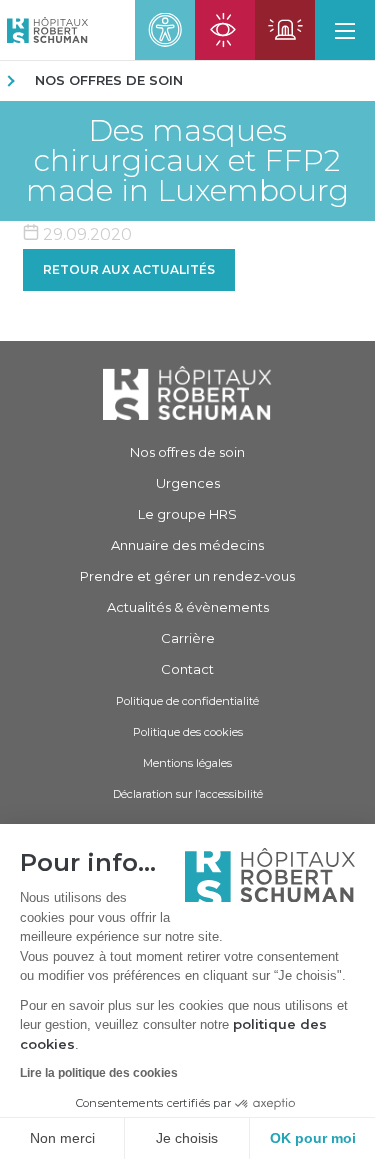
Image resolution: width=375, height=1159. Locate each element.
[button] (345, 30)
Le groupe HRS (187, 514)
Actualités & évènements (188, 607)
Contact (187, 669)
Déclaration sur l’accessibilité (188, 794)
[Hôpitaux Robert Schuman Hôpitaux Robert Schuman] (44, 30)
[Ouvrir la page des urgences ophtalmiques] (225, 30)
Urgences (188, 483)
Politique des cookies (188, 732)
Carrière (188, 638)
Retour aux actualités (129, 269)
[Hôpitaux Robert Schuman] (187, 392)
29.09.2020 (85, 234)
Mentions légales (187, 763)
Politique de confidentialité (187, 701)
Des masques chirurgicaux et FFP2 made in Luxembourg (187, 161)
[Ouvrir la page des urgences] (285, 30)
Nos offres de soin (109, 80)
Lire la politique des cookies (99, 1073)
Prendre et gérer (187, 576)
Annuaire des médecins (187, 545)
